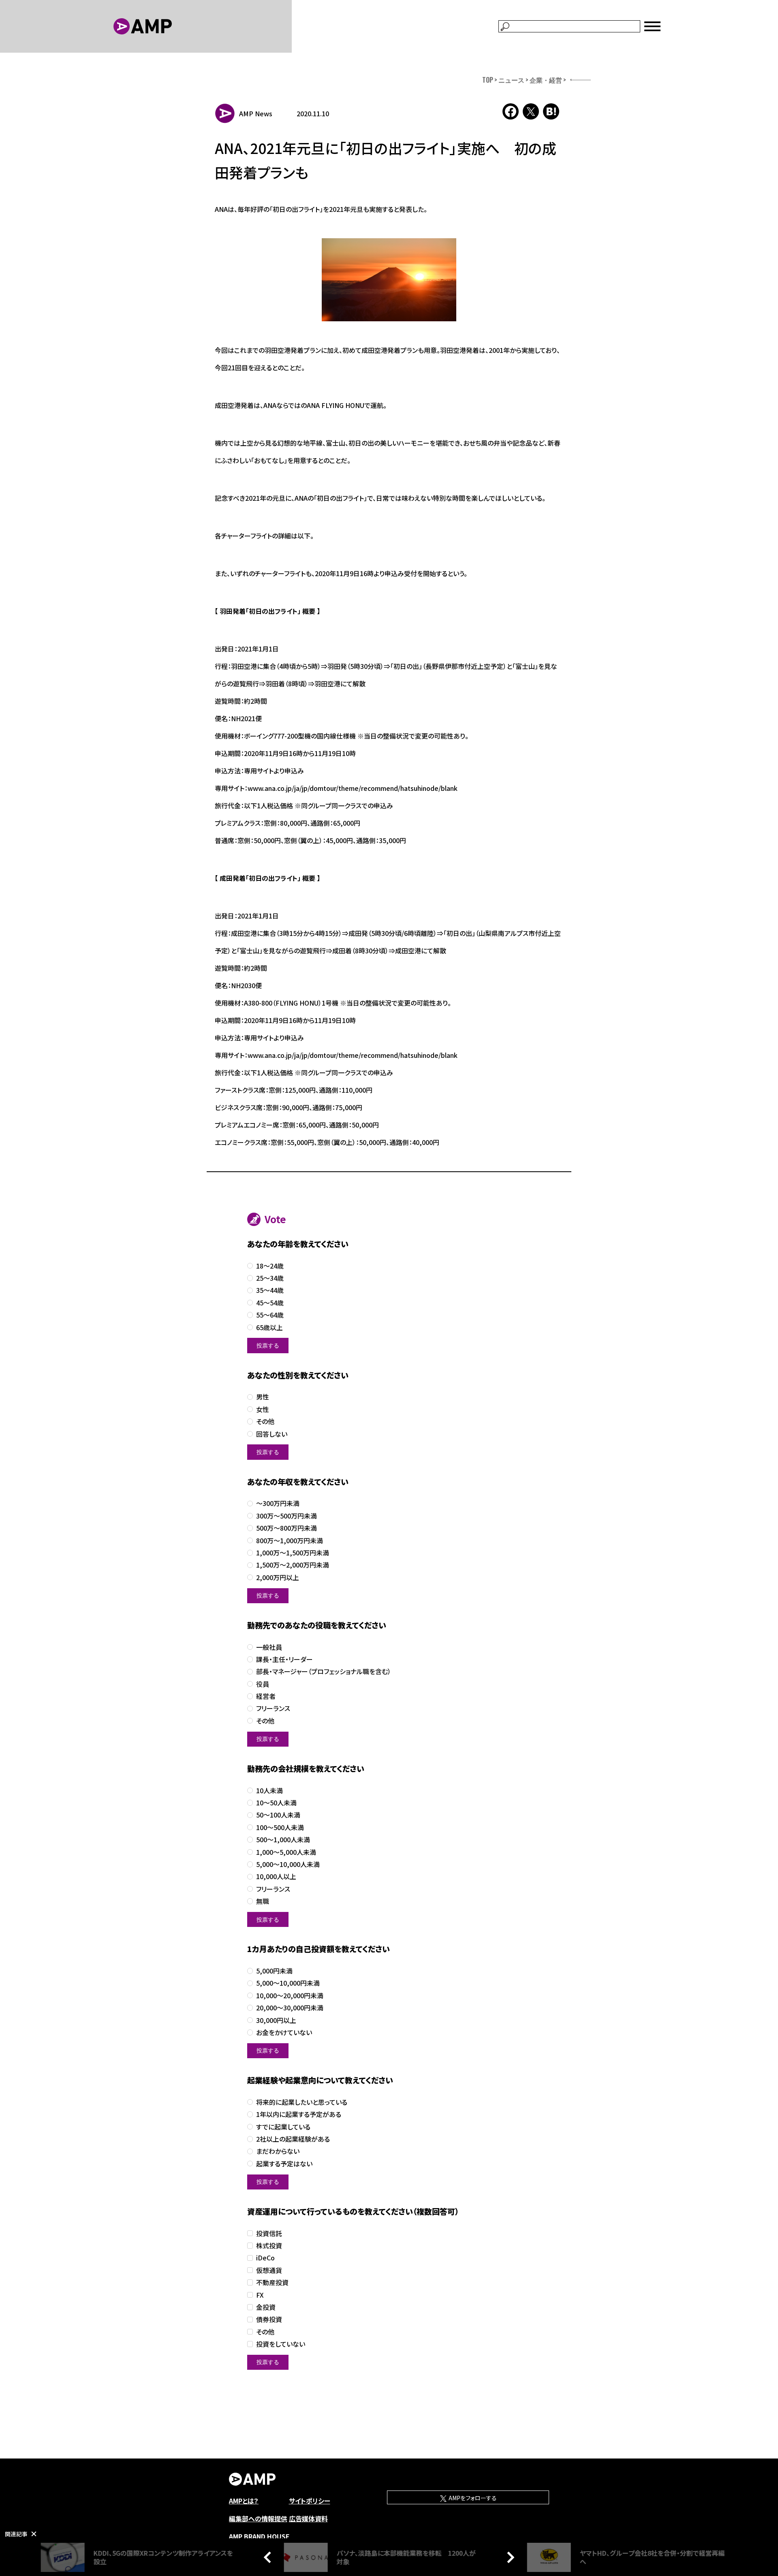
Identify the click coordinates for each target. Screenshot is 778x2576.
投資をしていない (281, 2344)
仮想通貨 (269, 2270)
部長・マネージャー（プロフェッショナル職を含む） (324, 1671)
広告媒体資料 (308, 2518)
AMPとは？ (244, 2501)
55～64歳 (270, 1315)
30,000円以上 (276, 2020)
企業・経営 (546, 80)
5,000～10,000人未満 (288, 1864)
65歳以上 (269, 1328)
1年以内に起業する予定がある (299, 2114)
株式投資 (269, 2246)
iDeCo (265, 2258)
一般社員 (269, 1647)
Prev (269, 2557)
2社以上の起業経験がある (293, 2139)
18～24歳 (270, 1266)
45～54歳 (270, 1303)
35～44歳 (270, 1290)
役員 (263, 1684)
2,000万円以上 (278, 1577)
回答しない (272, 1434)
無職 (263, 1901)
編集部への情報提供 (258, 2518)
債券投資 (269, 2319)
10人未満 (269, 1791)
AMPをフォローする (472, 2498)
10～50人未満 (276, 1803)
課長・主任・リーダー (284, 1659)
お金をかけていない (284, 2032)
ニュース (511, 80)
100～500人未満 (280, 1827)
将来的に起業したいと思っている (302, 2102)
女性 (263, 1409)
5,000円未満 (274, 1971)
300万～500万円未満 (286, 1516)
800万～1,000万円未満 (290, 1541)
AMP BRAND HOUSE (259, 2536)
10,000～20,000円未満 (290, 1996)
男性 (263, 1397)
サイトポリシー (310, 2501)
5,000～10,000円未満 (288, 1983)
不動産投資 (272, 2282)
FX (260, 2295)
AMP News (256, 113)
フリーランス (273, 1708)
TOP (488, 80)
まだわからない (278, 2151)
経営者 (266, 1696)
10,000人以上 (276, 1876)
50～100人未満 (278, 1815)
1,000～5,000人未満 (286, 1852)
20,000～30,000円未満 (290, 2008)
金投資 (266, 2307)
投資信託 (269, 2233)
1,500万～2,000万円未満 (293, 1565)
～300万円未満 (278, 1503)
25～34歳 (270, 1278)
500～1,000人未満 (283, 1840)
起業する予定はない (284, 2164)
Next (509, 2557)
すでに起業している (283, 2127)
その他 (265, 1421)
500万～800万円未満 (286, 1528)
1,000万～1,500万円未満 (293, 1553)
